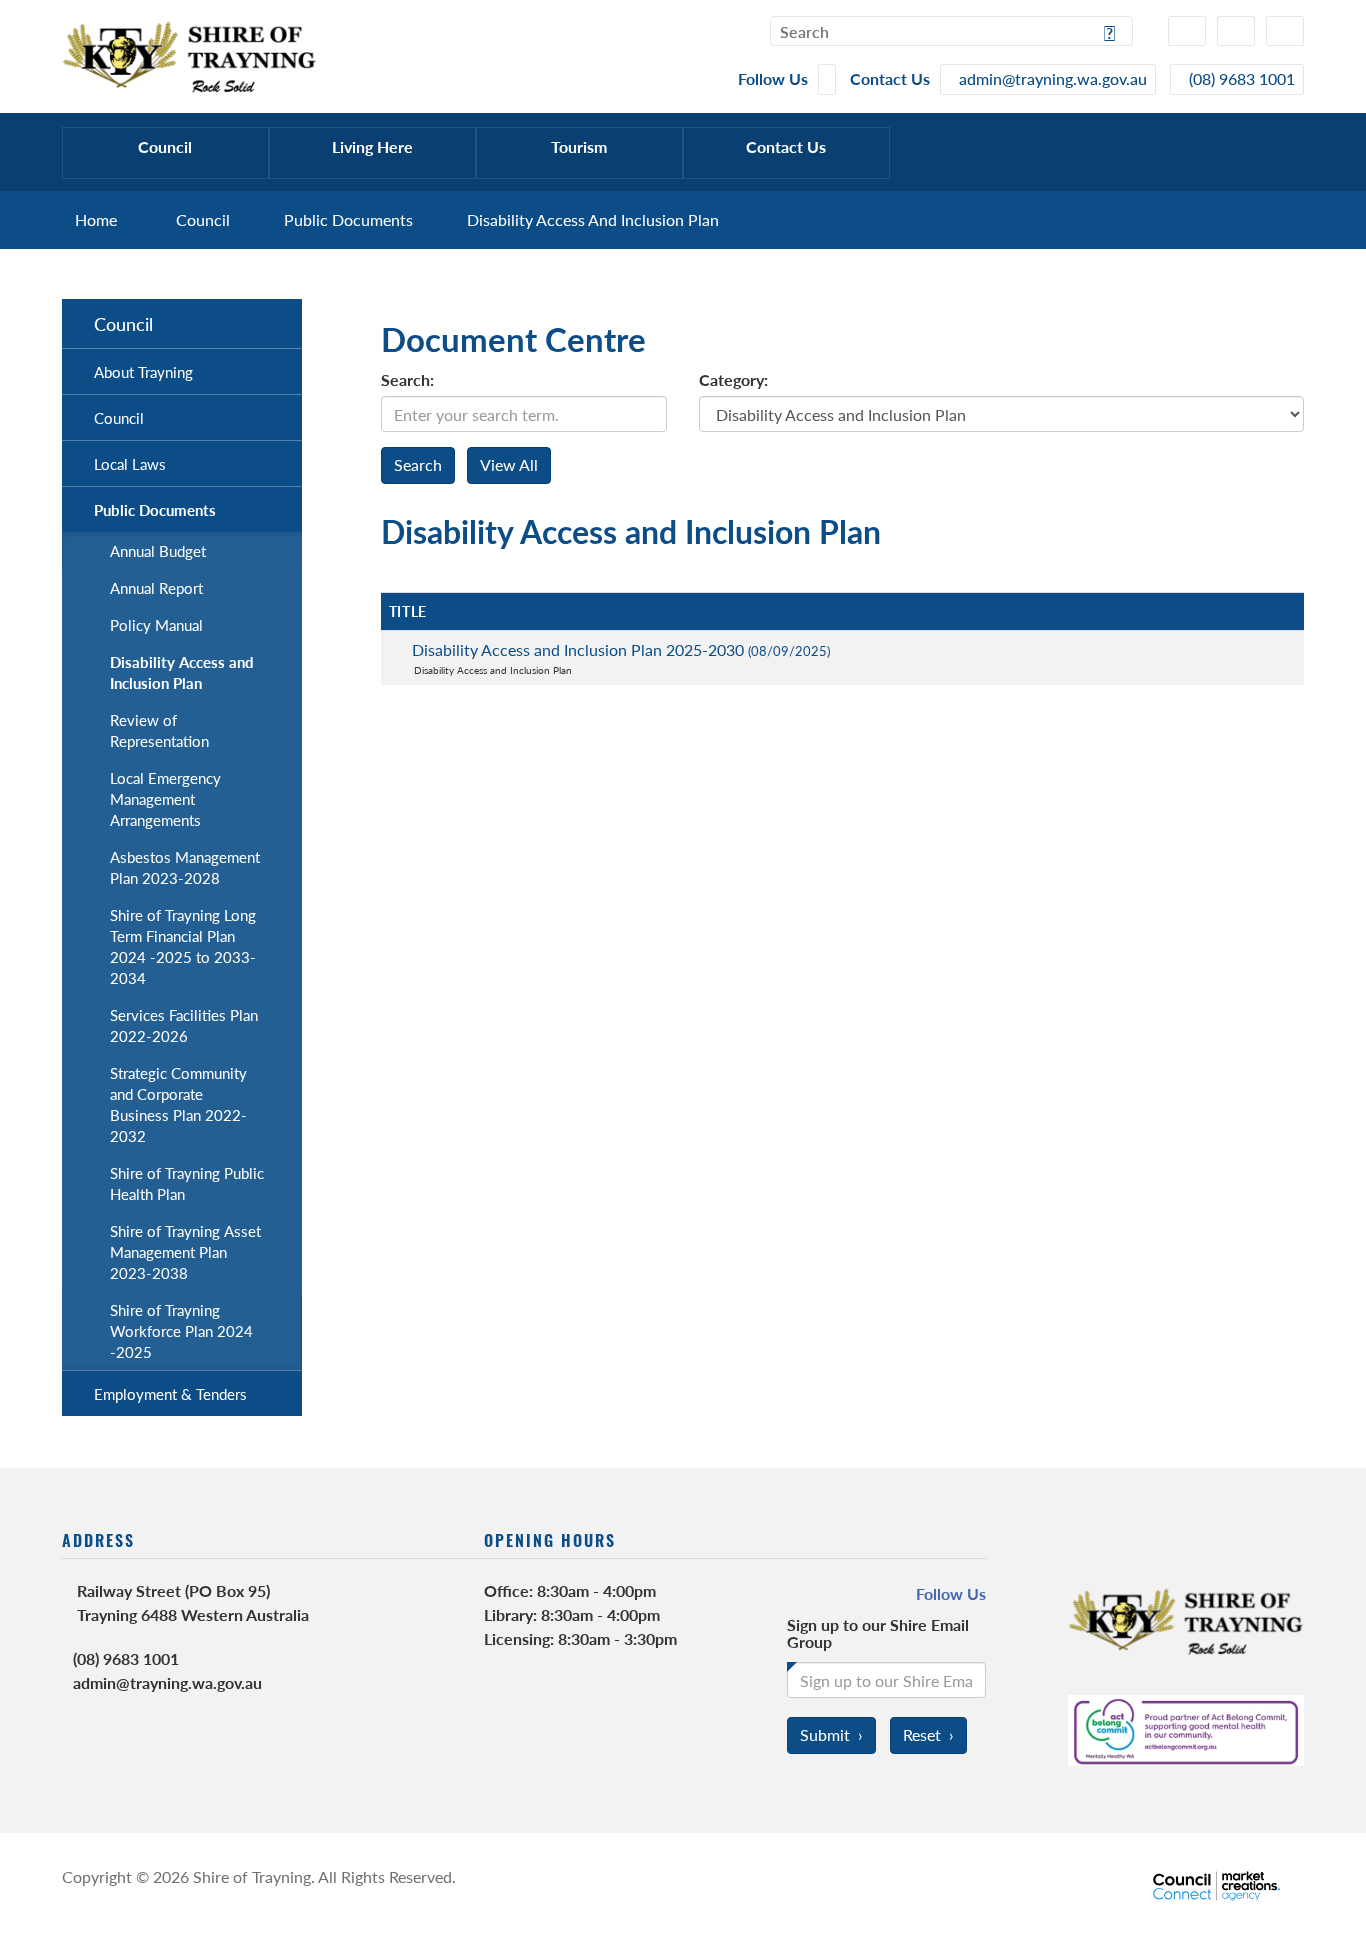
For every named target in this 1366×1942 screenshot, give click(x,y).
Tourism (579, 146)
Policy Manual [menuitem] (156, 624)
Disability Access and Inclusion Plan (593, 219)
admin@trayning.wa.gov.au (167, 1682)
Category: (733, 380)
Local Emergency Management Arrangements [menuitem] (165, 798)
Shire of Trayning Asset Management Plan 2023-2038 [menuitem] (185, 1251)
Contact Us (786, 146)
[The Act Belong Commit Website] (1186, 1727)
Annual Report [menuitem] (156, 587)
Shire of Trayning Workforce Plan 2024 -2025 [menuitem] (181, 1330)
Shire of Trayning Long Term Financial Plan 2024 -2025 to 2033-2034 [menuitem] (183, 946)
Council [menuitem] (123, 323)
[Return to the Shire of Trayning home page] (189, 54)
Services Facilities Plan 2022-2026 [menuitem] (184, 1025)
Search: (407, 380)
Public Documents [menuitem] (155, 509)
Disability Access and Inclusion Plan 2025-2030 (621, 649)
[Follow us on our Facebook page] (827, 79)
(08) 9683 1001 (126, 1658)
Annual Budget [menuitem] (158, 550)
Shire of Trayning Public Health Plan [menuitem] (187, 1183)
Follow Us (951, 1594)
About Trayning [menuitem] (143, 371)
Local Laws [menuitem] (130, 463)
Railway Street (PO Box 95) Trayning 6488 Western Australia (193, 1602)
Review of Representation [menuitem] (159, 730)
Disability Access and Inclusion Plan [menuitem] (182, 672)
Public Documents (348, 219)
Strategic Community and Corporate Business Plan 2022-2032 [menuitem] (178, 1104)
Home (96, 219)
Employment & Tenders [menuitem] (170, 1393)
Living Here (372, 146)
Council (165, 146)
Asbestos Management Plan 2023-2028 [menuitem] (185, 867)
